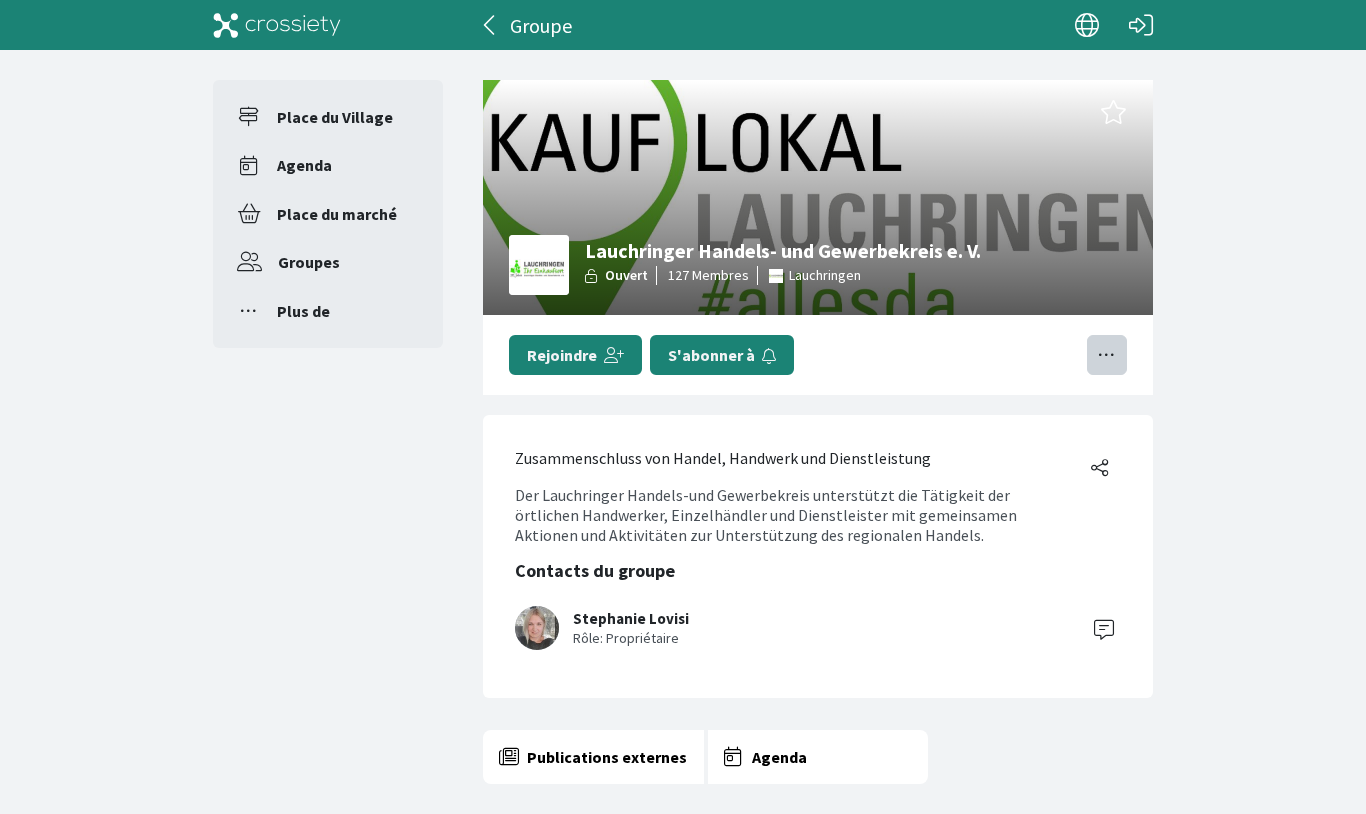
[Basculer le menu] (1107, 355)
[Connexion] (1141, 25)
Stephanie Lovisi (631, 618)
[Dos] (490, 25)
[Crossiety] (277, 25)
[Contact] (1104, 628)
